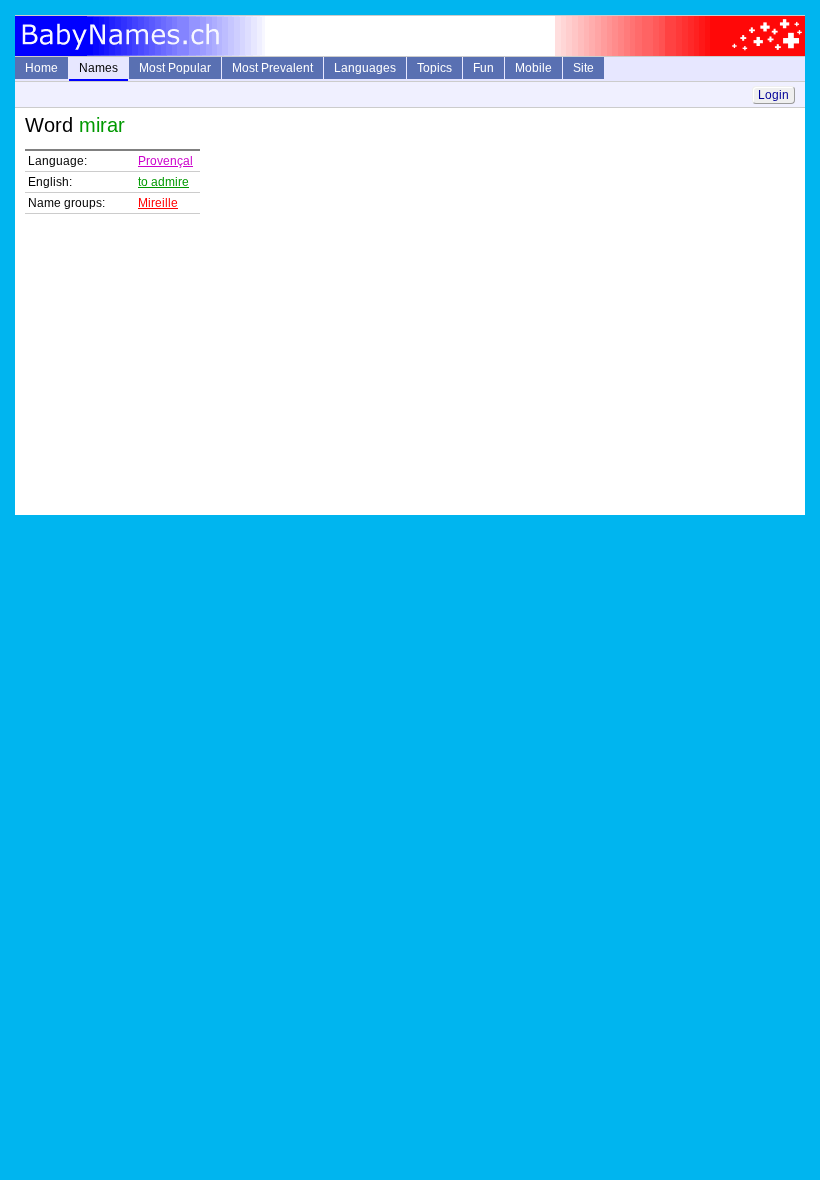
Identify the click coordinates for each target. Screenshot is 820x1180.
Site (583, 68)
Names (98, 68)
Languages (365, 68)
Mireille (158, 203)
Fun (483, 68)
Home (41, 68)
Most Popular (175, 68)
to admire (163, 182)
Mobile (533, 68)
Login (773, 95)
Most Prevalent (272, 68)
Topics (434, 68)
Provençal (165, 161)
